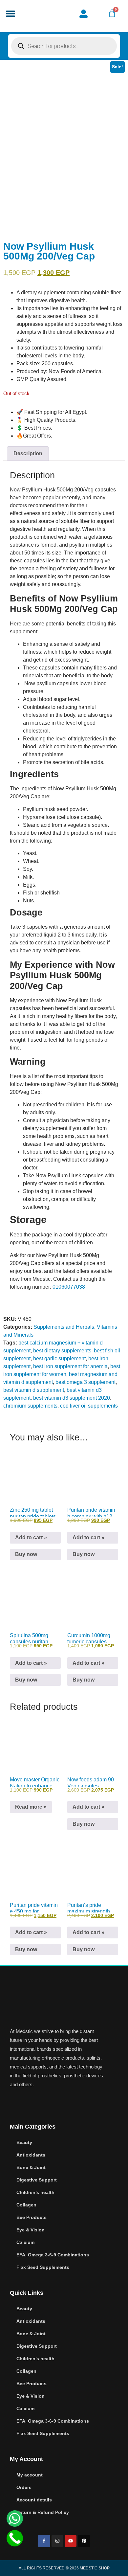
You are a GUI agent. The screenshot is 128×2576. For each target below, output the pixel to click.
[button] (10, 14)
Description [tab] (28, 453)
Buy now (26, 1554)
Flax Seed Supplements (43, 2267)
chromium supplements (30, 1406)
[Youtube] (71, 2541)
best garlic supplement (59, 1358)
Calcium (25, 2242)
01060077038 (69, 1287)
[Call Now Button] (15, 2538)
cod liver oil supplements (89, 1406)
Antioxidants (31, 2155)
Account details (34, 2500)
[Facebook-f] (44, 2541)
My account (30, 2475)
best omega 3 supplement (85, 1382)
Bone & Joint (31, 2167)
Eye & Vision (31, 2230)
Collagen (26, 2205)
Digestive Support (37, 2180)
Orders (24, 2487)
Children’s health (35, 2192)
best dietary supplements (62, 1351)
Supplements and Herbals (64, 1327)
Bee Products (32, 2217)
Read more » (31, 1807)
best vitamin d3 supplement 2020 (72, 1398)
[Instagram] (57, 2541)
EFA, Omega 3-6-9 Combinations (53, 2255)
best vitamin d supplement (34, 1390)
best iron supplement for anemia (70, 1366)
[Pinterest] (84, 2541)
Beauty (24, 2142)
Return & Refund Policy (43, 2512)
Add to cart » (31, 1537)
